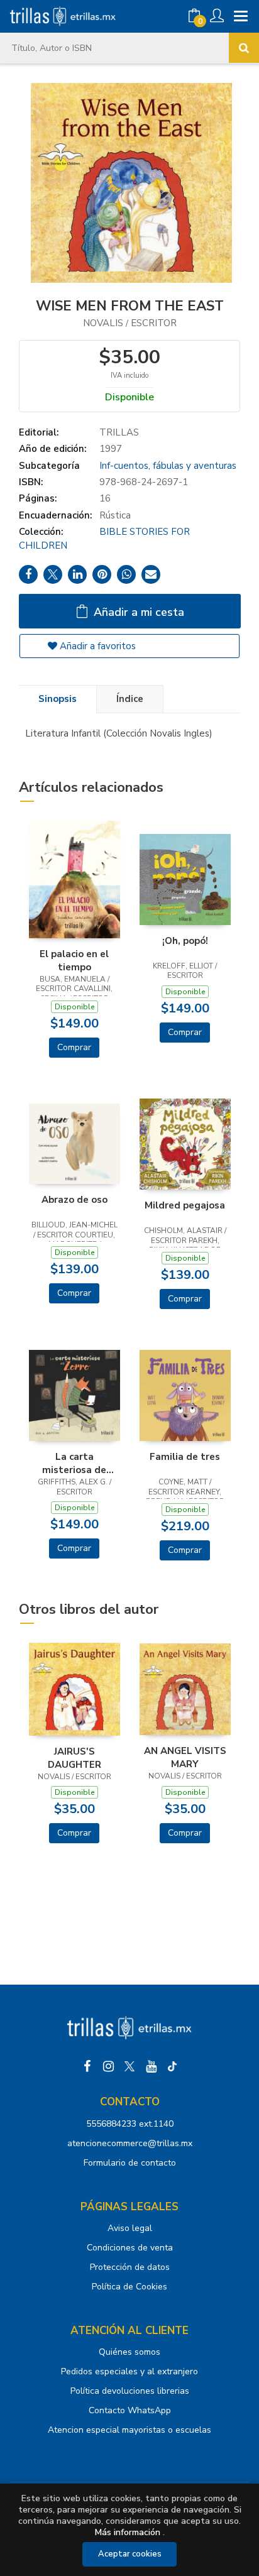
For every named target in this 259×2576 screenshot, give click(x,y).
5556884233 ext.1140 (130, 2124)
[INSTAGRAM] (108, 2066)
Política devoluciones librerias (130, 2391)
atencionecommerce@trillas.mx (130, 2143)
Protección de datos (130, 2267)
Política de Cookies (129, 2287)
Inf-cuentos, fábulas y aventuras (168, 466)
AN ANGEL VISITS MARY (185, 1757)
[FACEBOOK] (87, 2066)
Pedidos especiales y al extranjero (129, 2371)
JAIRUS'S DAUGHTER (74, 1758)
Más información (128, 2532)
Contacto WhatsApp (130, 2410)
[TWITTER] (129, 2066)
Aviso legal (130, 2228)
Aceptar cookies (130, 2554)
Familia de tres (185, 1457)
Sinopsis (58, 699)
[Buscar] (244, 48)
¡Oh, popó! (185, 941)
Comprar (74, 1047)
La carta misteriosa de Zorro (74, 1463)
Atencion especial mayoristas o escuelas (129, 2430)
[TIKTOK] (172, 2066)
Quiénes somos (129, 2352)
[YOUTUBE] (151, 2066)
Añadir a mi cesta (137, 612)
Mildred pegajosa (185, 1205)
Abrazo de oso (74, 1200)
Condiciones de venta (130, 2248)
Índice (130, 699)
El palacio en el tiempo (74, 960)
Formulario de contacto (130, 2163)
